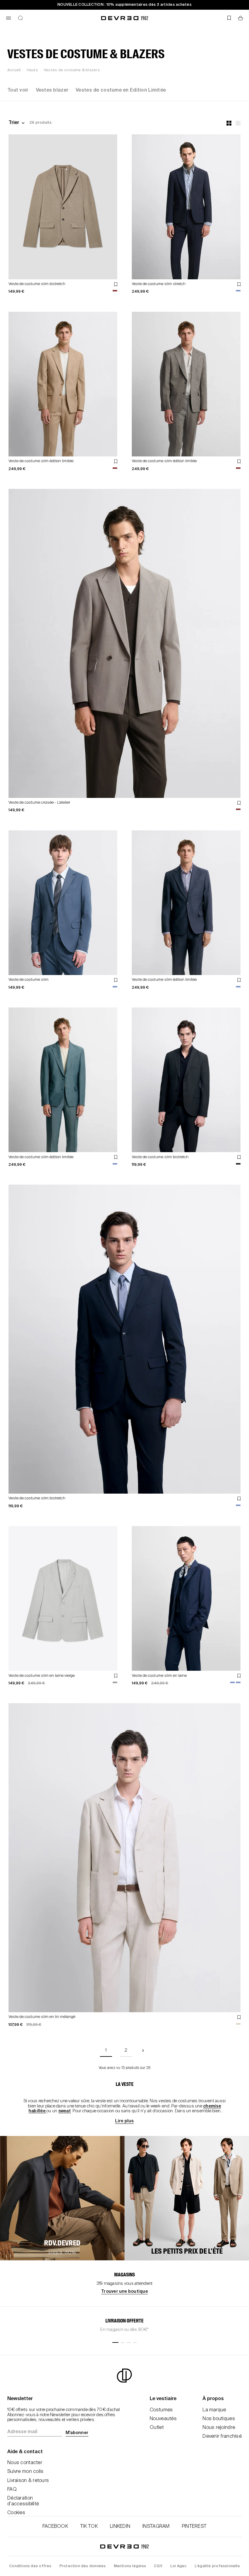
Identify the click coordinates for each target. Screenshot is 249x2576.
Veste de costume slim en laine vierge (42, 1676)
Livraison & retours (28, 2481)
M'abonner (77, 2433)
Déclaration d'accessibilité (23, 2501)
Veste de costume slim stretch (159, 284)
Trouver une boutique (124, 2292)
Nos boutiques (219, 2419)
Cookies (16, 2513)
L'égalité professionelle (217, 2566)
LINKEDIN (120, 2527)
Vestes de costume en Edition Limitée (121, 90)
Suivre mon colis (25, 2472)
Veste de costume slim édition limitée (41, 461)
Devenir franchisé (222, 2436)
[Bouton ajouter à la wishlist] (116, 284)
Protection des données (83, 2566)
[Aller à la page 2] (143, 2051)
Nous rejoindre (219, 2428)
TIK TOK (89, 2527)
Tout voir (18, 90)
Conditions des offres (30, 2566)
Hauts (32, 70)
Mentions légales (130, 2566)
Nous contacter (25, 2463)
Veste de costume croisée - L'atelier (39, 803)
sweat (65, 2111)
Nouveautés (163, 2419)
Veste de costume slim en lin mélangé (42, 2017)
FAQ (12, 2490)
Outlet (157, 2428)
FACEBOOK (55, 2527)
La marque (214, 2410)
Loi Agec (179, 2566)
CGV (158, 2566)
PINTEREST (194, 2527)
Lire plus (124, 2121)
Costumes (161, 2410)
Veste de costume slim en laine (159, 1676)
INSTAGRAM (156, 2527)
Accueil (14, 70)
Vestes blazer (52, 90)
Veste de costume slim (29, 980)
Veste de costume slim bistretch (37, 284)
